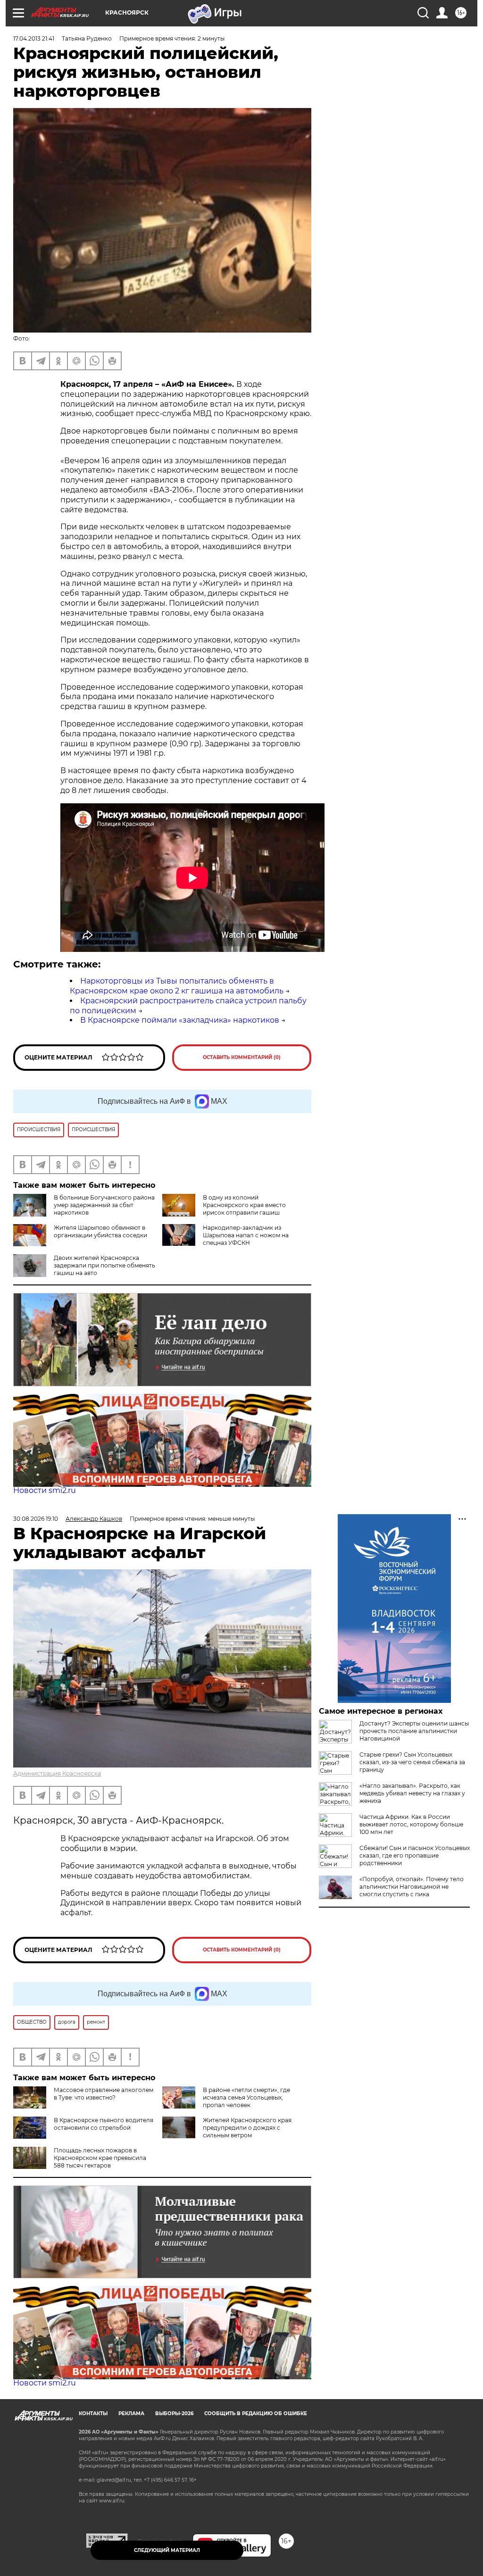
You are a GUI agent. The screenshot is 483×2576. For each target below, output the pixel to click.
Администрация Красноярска (57, 1773)
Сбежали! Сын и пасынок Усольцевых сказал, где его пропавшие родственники (415, 1855)
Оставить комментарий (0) (242, 1057)
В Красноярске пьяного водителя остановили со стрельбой (104, 2124)
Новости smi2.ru (45, 1490)
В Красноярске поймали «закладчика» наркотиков (180, 1020)
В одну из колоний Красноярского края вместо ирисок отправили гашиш (244, 1205)
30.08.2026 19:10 (36, 1519)
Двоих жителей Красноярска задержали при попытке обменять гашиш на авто (104, 1265)
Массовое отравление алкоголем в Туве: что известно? (104, 2094)
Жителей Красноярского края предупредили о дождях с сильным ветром (247, 2128)
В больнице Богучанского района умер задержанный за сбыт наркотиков (104, 1205)
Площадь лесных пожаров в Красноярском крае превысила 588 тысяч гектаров (100, 2158)
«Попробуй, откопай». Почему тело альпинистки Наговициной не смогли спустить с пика (412, 1887)
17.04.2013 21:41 (34, 38)
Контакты (93, 2413)
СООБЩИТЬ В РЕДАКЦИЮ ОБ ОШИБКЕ (256, 2413)
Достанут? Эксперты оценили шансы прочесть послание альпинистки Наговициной (414, 1731)
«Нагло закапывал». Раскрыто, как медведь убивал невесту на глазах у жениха (412, 1793)
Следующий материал (167, 2550)
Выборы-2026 (174, 2413)
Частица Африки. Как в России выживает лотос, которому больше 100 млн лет (411, 1824)
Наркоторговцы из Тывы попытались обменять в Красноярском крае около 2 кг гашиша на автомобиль (177, 986)
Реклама (131, 2413)
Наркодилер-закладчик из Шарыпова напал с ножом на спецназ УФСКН (246, 1235)
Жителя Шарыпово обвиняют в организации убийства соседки (100, 1231)
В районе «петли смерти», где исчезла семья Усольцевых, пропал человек (246, 2097)
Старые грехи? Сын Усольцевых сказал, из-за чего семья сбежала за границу (412, 1762)
